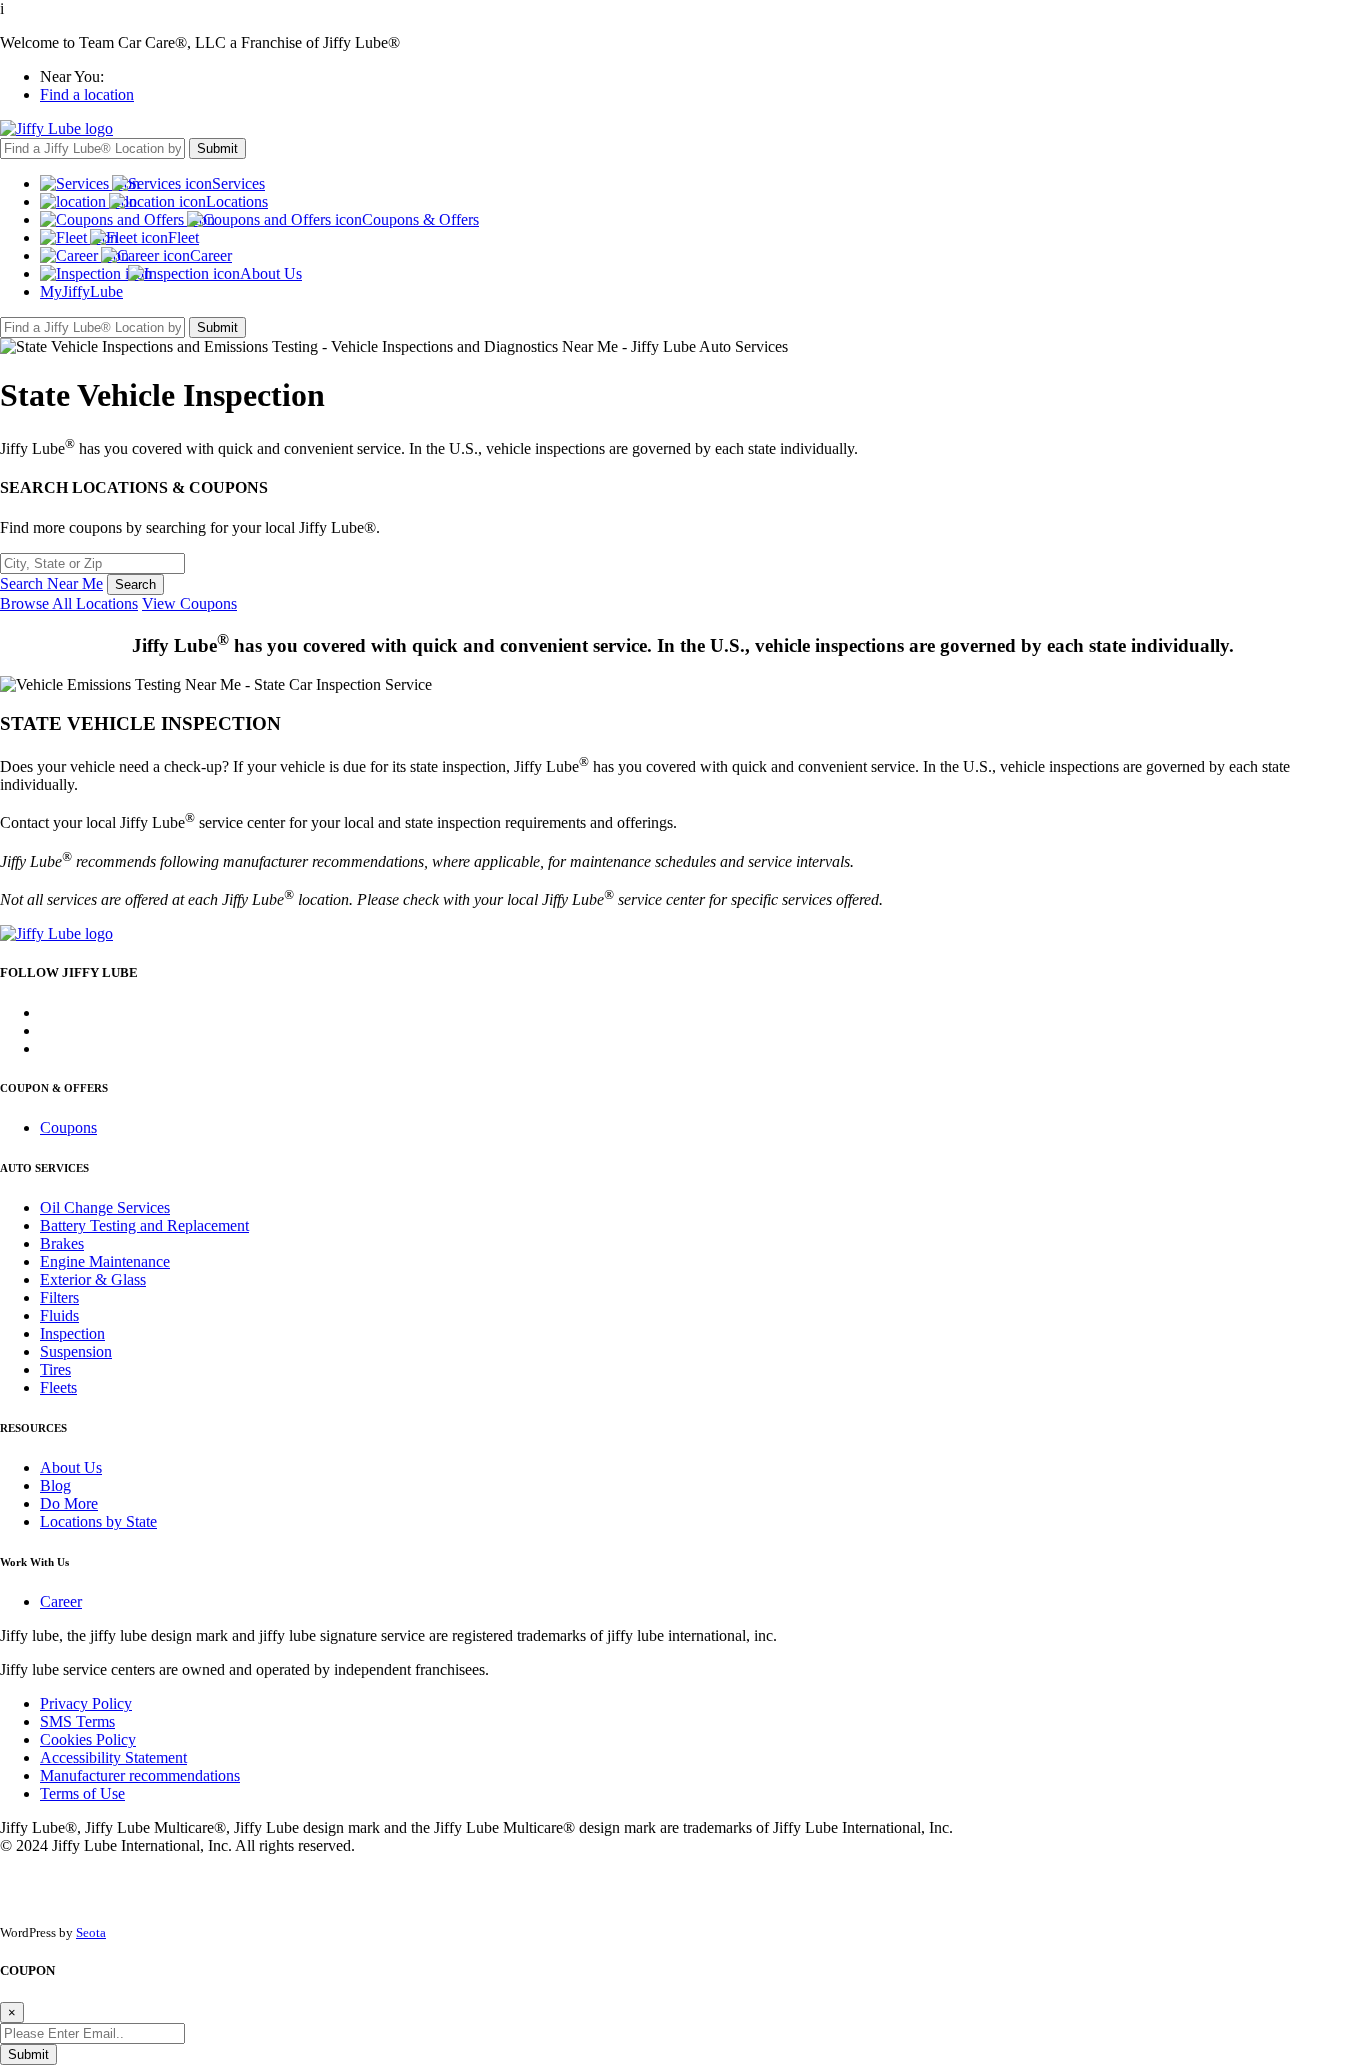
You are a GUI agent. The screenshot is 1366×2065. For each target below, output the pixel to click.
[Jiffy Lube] (56, 128)
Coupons (68, 1127)
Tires (55, 1369)
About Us (71, 1467)
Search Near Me (51, 583)
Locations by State (98, 1521)
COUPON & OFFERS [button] (54, 1088)
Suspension (76, 1351)
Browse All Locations (69, 603)
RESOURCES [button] (33, 1428)
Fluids (59, 1315)
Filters (59, 1297)
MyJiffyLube (81, 291)
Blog (55, 1485)
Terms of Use (82, 1793)
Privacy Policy (86, 1703)
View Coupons (189, 603)
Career (61, 1601)
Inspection (72, 1333)
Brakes (62, 1243)
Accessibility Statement (113, 1757)
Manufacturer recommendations (140, 1775)
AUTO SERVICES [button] (44, 1168)
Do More (69, 1503)
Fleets (58, 1387)
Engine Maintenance (105, 1261)
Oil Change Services (105, 1207)
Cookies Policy (88, 1739)
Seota (91, 1932)
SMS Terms (77, 1721)
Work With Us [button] (34, 1562)
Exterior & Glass (93, 1279)
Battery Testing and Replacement (144, 1225)
